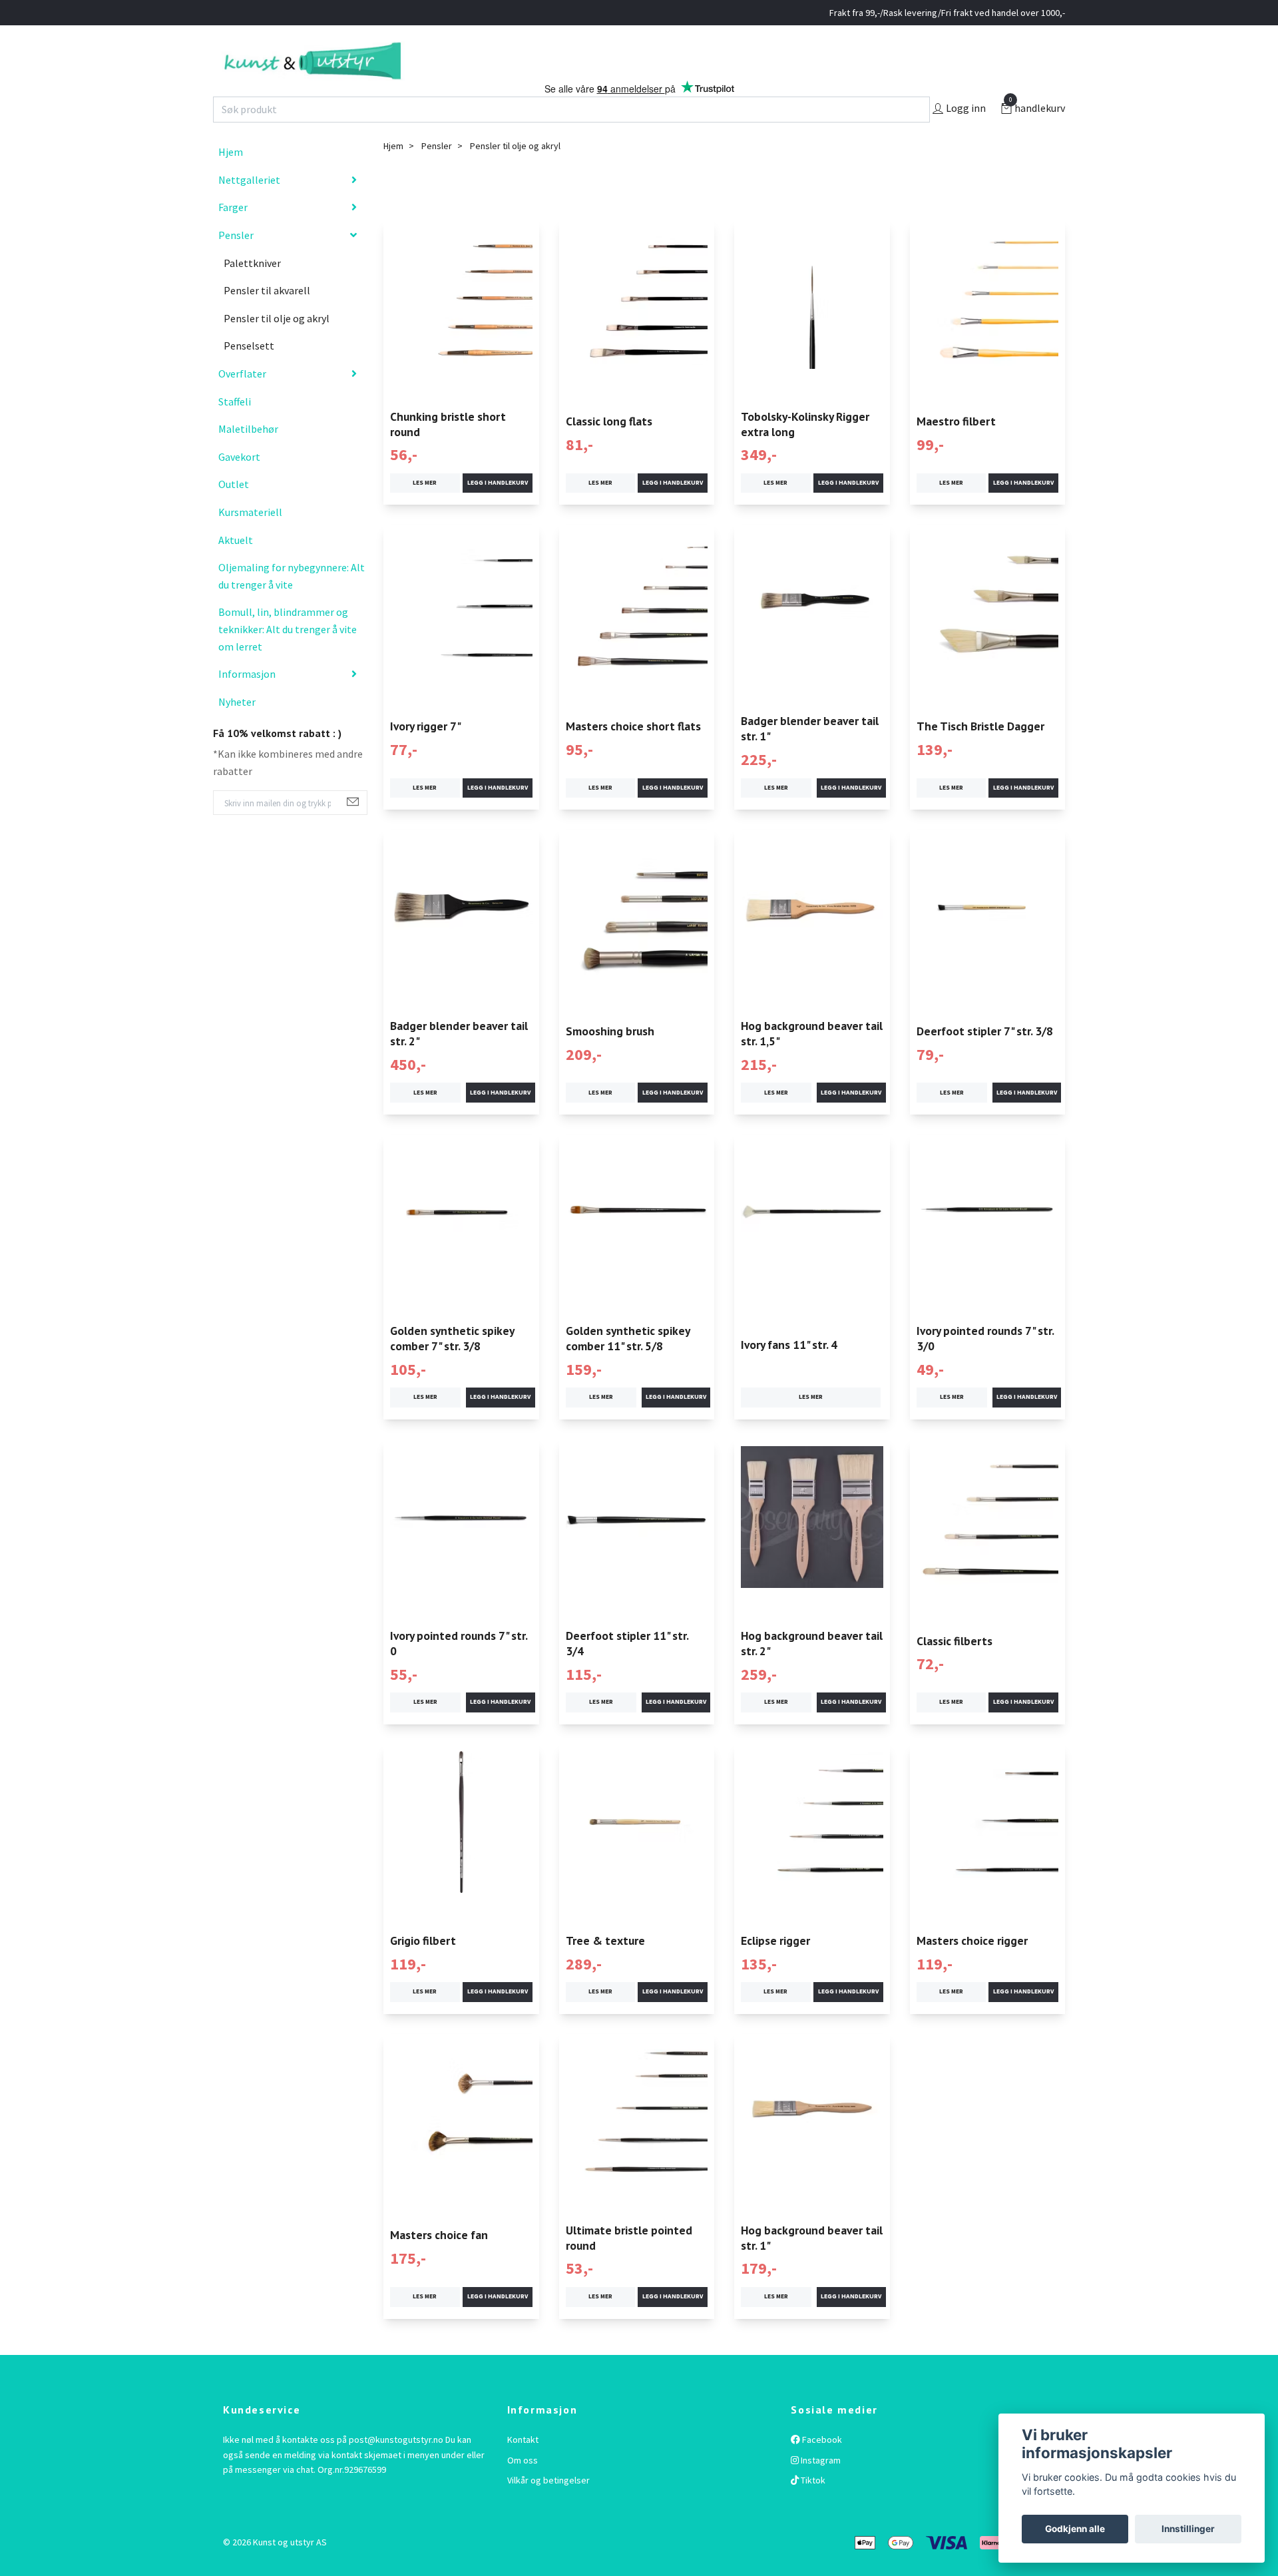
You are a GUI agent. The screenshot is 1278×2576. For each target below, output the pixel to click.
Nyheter (237, 729)
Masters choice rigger (972, 1968)
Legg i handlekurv (498, 511)
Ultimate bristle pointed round (629, 2265)
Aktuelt (236, 567)
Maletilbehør (248, 457)
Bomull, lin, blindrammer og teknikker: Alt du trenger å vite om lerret (288, 657)
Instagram (820, 2487)
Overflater (242, 401)
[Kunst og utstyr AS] (384, 75)
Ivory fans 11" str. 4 (789, 1372)
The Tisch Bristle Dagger (980, 754)
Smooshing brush (610, 1059)
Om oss (523, 2487)
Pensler (236, 263)
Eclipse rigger (775, 1968)
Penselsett (249, 374)
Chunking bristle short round (448, 451)
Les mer (425, 511)
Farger (233, 235)
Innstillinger (1188, 2529)
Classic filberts (955, 1668)
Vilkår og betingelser (548, 2508)
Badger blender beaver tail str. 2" (459, 1061)
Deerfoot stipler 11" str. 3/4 (627, 1671)
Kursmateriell (250, 540)
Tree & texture (605, 1968)
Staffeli (235, 429)
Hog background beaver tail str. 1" (812, 2265)
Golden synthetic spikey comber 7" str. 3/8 (452, 1366)
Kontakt (523, 2467)
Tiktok (812, 2508)
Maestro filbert (956, 449)
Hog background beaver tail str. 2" (812, 1671)
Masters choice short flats (633, 754)
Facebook (821, 2467)
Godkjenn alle (1075, 2529)
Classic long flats (609, 449)
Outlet (234, 512)
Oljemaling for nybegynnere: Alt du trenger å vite (292, 604)
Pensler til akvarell (267, 318)
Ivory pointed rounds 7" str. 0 (459, 1671)
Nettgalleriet (249, 208)
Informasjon (247, 702)
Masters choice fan (439, 2263)
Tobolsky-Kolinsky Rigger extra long (805, 451)
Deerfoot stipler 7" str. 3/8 (985, 1059)
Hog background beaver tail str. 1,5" (812, 1061)
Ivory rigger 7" (426, 754)
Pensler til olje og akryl (277, 346)
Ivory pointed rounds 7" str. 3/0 (985, 1366)
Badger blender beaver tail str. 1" (810, 756)
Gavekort (239, 485)
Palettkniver (252, 290)
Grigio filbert (423, 1968)
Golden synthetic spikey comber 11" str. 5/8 (628, 1366)
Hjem (231, 180)
